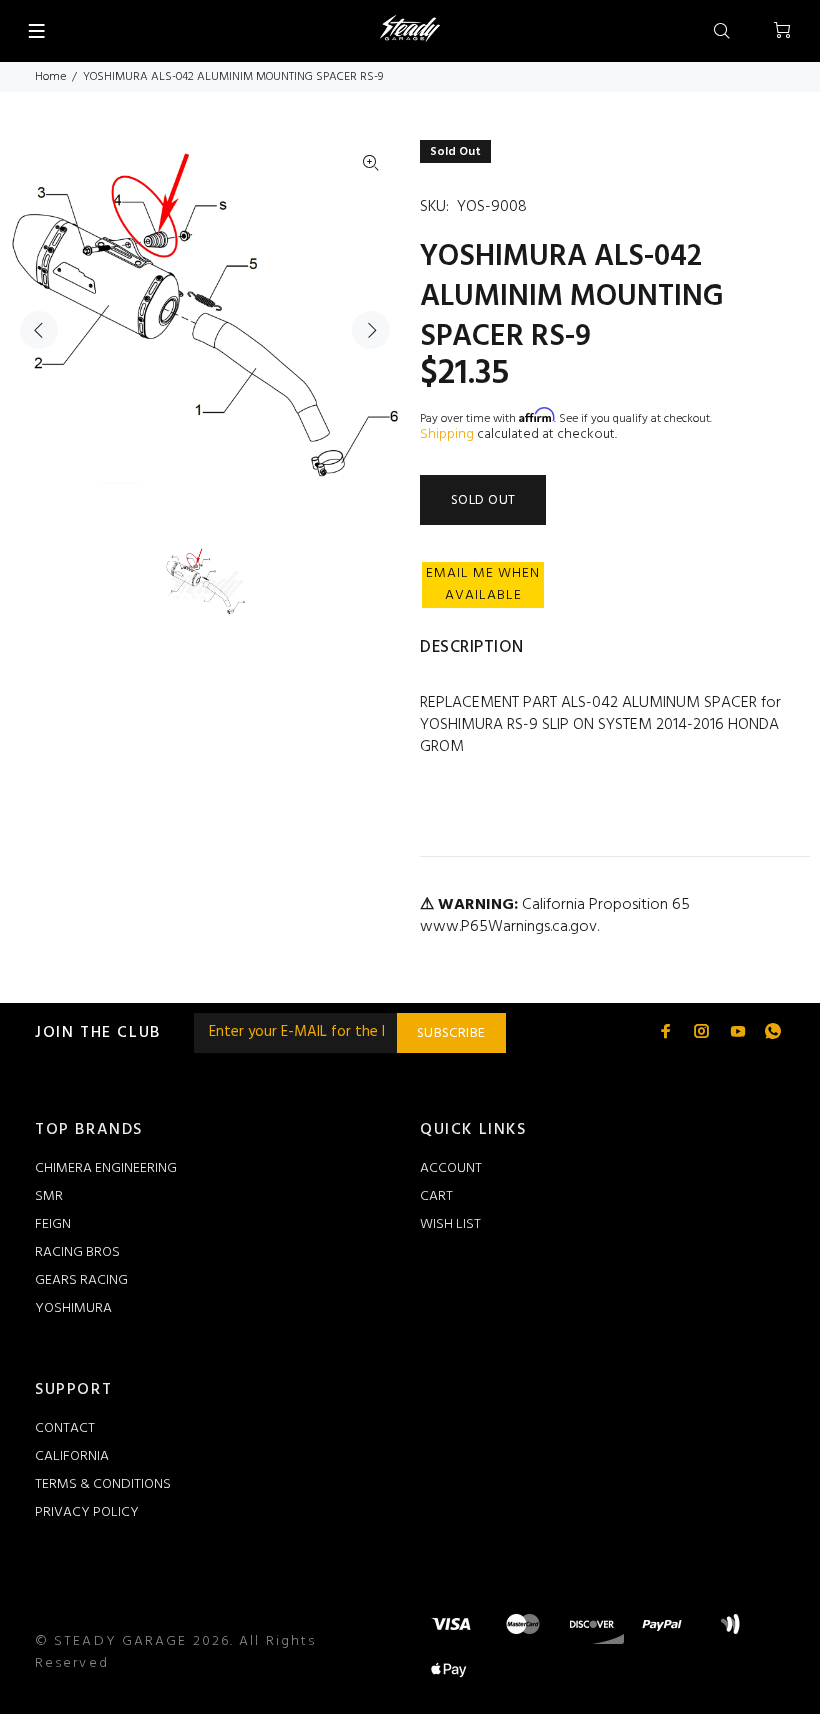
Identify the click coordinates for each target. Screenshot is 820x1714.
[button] (483, 585)
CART (436, 1196)
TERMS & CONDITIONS (103, 1484)
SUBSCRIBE (451, 1033)
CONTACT (65, 1428)
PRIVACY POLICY (87, 1512)
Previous (39, 330)
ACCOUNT (451, 1168)
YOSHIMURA (73, 1308)
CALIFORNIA (72, 1456)
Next (371, 330)
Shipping (447, 434)
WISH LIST (450, 1224)
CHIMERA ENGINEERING (106, 1168)
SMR (49, 1196)
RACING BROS (77, 1252)
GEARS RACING (81, 1280)
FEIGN (53, 1224)
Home (50, 77)
